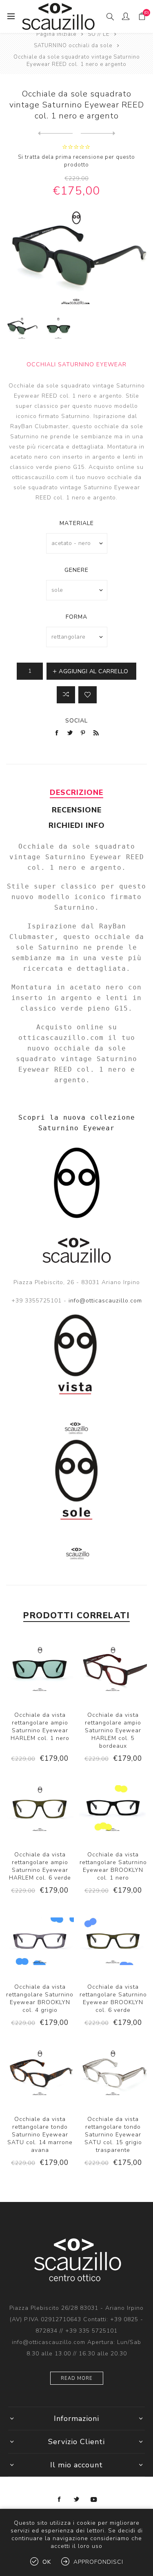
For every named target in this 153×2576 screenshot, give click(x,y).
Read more (77, 2378)
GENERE (76, 570)
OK (47, 2562)
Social (76, 721)
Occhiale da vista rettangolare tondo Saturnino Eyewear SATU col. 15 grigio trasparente (113, 2135)
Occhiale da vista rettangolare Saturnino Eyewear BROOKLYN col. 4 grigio (40, 1998)
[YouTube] (94, 2499)
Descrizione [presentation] (76, 792)
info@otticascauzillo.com (105, 1301)
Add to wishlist (88, 695)
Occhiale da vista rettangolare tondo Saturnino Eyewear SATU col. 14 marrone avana (40, 2135)
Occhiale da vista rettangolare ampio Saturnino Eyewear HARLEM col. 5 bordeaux (113, 1730)
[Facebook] (60, 2499)
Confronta (66, 695)
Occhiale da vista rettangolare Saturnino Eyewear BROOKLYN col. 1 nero (113, 1866)
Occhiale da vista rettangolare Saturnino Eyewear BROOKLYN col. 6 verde (113, 1998)
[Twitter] (77, 2499)
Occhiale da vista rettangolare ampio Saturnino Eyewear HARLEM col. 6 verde (40, 1866)
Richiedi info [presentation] (77, 825)
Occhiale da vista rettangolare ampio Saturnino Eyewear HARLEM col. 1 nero (40, 1727)
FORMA (76, 617)
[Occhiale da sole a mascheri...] (55, 134)
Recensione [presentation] (77, 810)
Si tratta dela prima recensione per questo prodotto (76, 161)
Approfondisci (98, 2562)
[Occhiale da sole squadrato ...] (98, 134)
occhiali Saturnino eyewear (76, 364)
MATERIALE (77, 523)
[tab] (76, 792)
